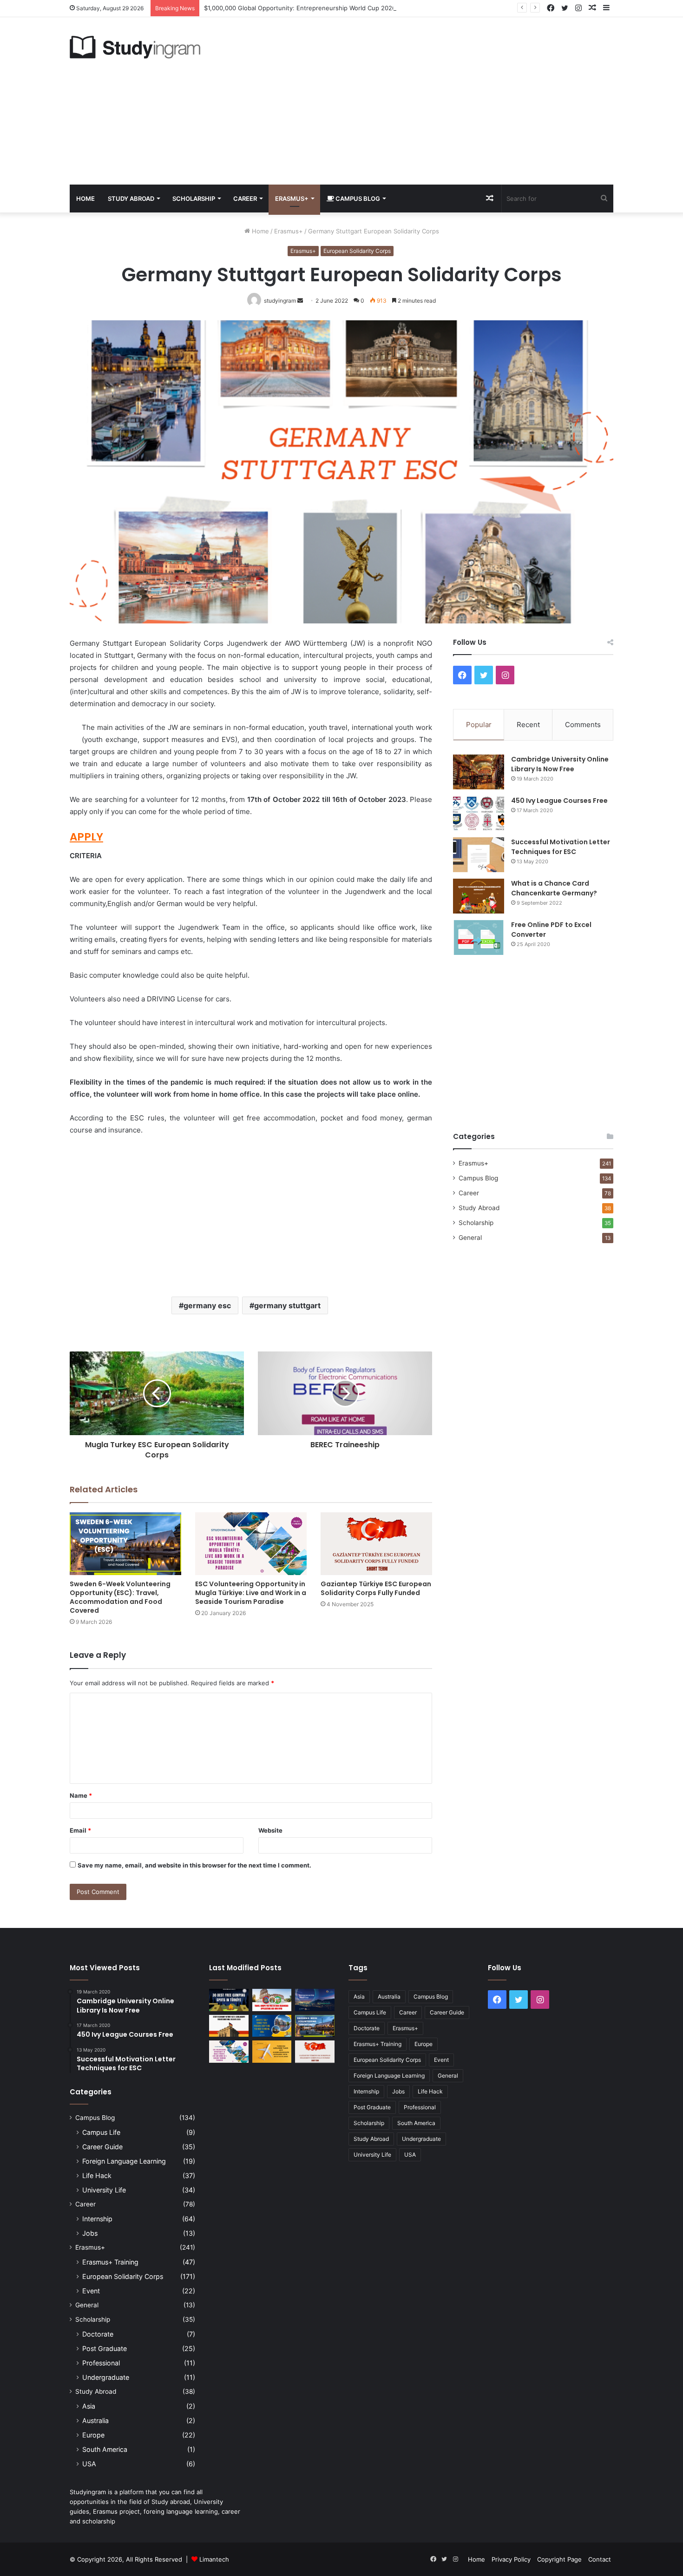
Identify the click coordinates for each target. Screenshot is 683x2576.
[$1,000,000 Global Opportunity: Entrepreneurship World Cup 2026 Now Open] (315, 2000)
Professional (101, 2363)
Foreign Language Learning (124, 2161)
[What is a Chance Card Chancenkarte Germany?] (479, 896)
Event (91, 2291)
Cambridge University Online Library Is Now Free (560, 764)
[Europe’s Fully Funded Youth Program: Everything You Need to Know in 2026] (272, 2026)
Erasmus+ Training (110, 2262)
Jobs (90, 2233)
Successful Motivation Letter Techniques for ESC (561, 847)
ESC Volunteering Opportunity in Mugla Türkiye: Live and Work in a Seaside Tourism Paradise (251, 1593)
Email (80, 1830)
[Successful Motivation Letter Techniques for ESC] (479, 855)
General (470, 1238)
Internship (97, 2219)
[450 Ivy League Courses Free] (479, 813)
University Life (104, 2190)
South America (105, 2449)
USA (89, 2464)
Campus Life (101, 2132)
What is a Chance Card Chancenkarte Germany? (554, 888)
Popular (479, 725)
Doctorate (98, 2334)
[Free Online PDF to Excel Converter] (479, 937)
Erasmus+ (292, 199)
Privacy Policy (511, 2559)
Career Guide (102, 2147)
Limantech (214, 2559)
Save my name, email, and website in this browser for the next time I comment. (194, 1865)
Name (81, 1795)
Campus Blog (357, 199)
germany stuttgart (287, 1305)
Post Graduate (105, 2348)
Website (270, 1830)
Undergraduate (106, 2377)
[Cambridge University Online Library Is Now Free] (479, 772)
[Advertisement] (434, 101)
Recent (528, 725)
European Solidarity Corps (357, 251)
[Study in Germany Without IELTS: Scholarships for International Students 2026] (229, 2026)
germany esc (207, 1305)
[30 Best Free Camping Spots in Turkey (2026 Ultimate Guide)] (229, 2000)
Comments (583, 725)
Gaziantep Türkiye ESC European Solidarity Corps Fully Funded (376, 1588)
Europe (93, 2435)
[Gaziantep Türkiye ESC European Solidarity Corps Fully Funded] (376, 1544)
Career (245, 199)
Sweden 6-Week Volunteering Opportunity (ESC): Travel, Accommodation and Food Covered (120, 1597)
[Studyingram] (135, 47)
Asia (89, 2406)
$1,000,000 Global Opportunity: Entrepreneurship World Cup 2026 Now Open (316, 8)
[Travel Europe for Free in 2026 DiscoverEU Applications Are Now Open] (272, 2000)
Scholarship (194, 199)
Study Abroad (131, 199)
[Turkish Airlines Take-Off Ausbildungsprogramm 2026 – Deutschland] (272, 2052)
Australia (95, 2420)
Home (85, 199)
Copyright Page (559, 2559)
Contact (600, 2559)
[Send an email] (300, 301)
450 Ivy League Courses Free (559, 801)
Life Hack (97, 2175)
